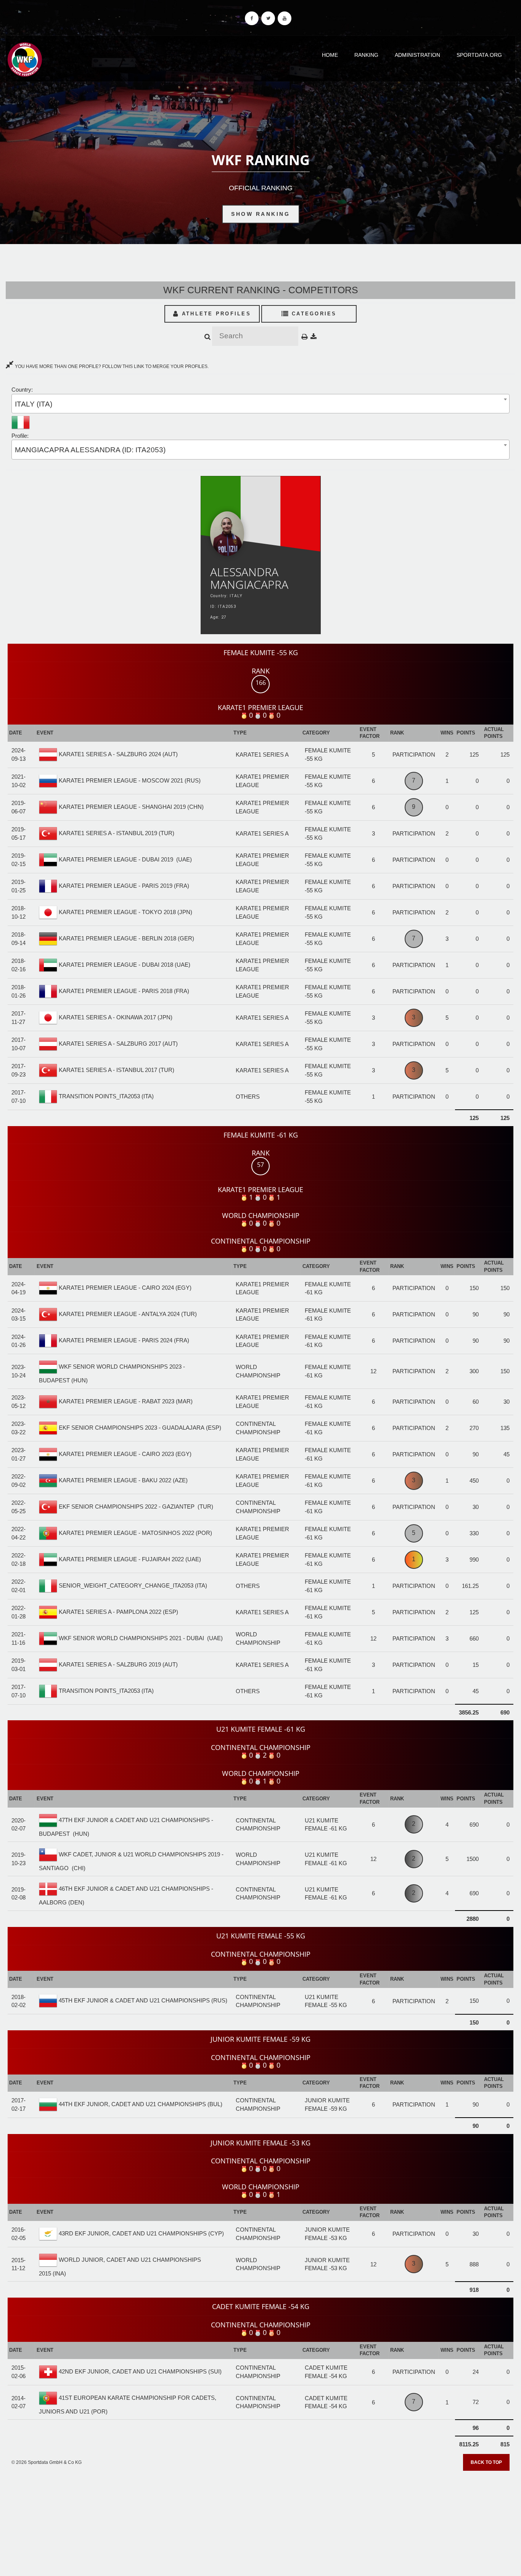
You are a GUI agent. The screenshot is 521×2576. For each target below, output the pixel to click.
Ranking (366, 55)
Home (330, 55)
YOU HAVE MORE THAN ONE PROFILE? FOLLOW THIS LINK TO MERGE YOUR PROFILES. (111, 366)
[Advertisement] (260, 2521)
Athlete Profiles (215, 314)
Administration (417, 55)
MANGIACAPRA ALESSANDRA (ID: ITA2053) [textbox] (90, 450)
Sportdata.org (479, 55)
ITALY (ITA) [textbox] (34, 404)
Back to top (486, 2462)
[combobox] (260, 404)
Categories (313, 314)
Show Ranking (260, 214)
